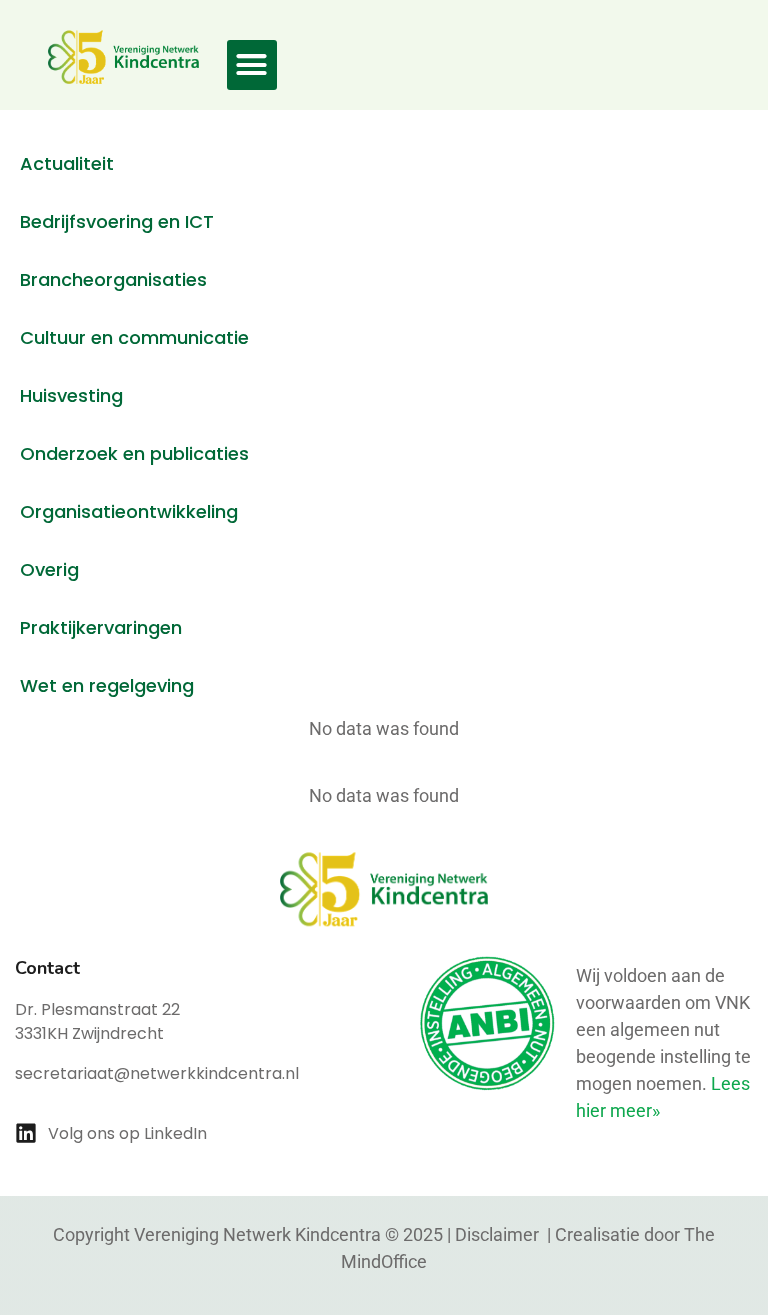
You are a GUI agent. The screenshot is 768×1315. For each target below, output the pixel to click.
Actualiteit (67, 163)
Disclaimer (499, 1234)
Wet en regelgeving (107, 685)
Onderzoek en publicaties (134, 453)
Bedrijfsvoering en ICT (117, 221)
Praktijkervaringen (101, 627)
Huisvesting (71, 395)
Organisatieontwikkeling (129, 511)
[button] (252, 65)
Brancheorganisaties (113, 279)
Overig (49, 569)
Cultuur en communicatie (134, 337)
